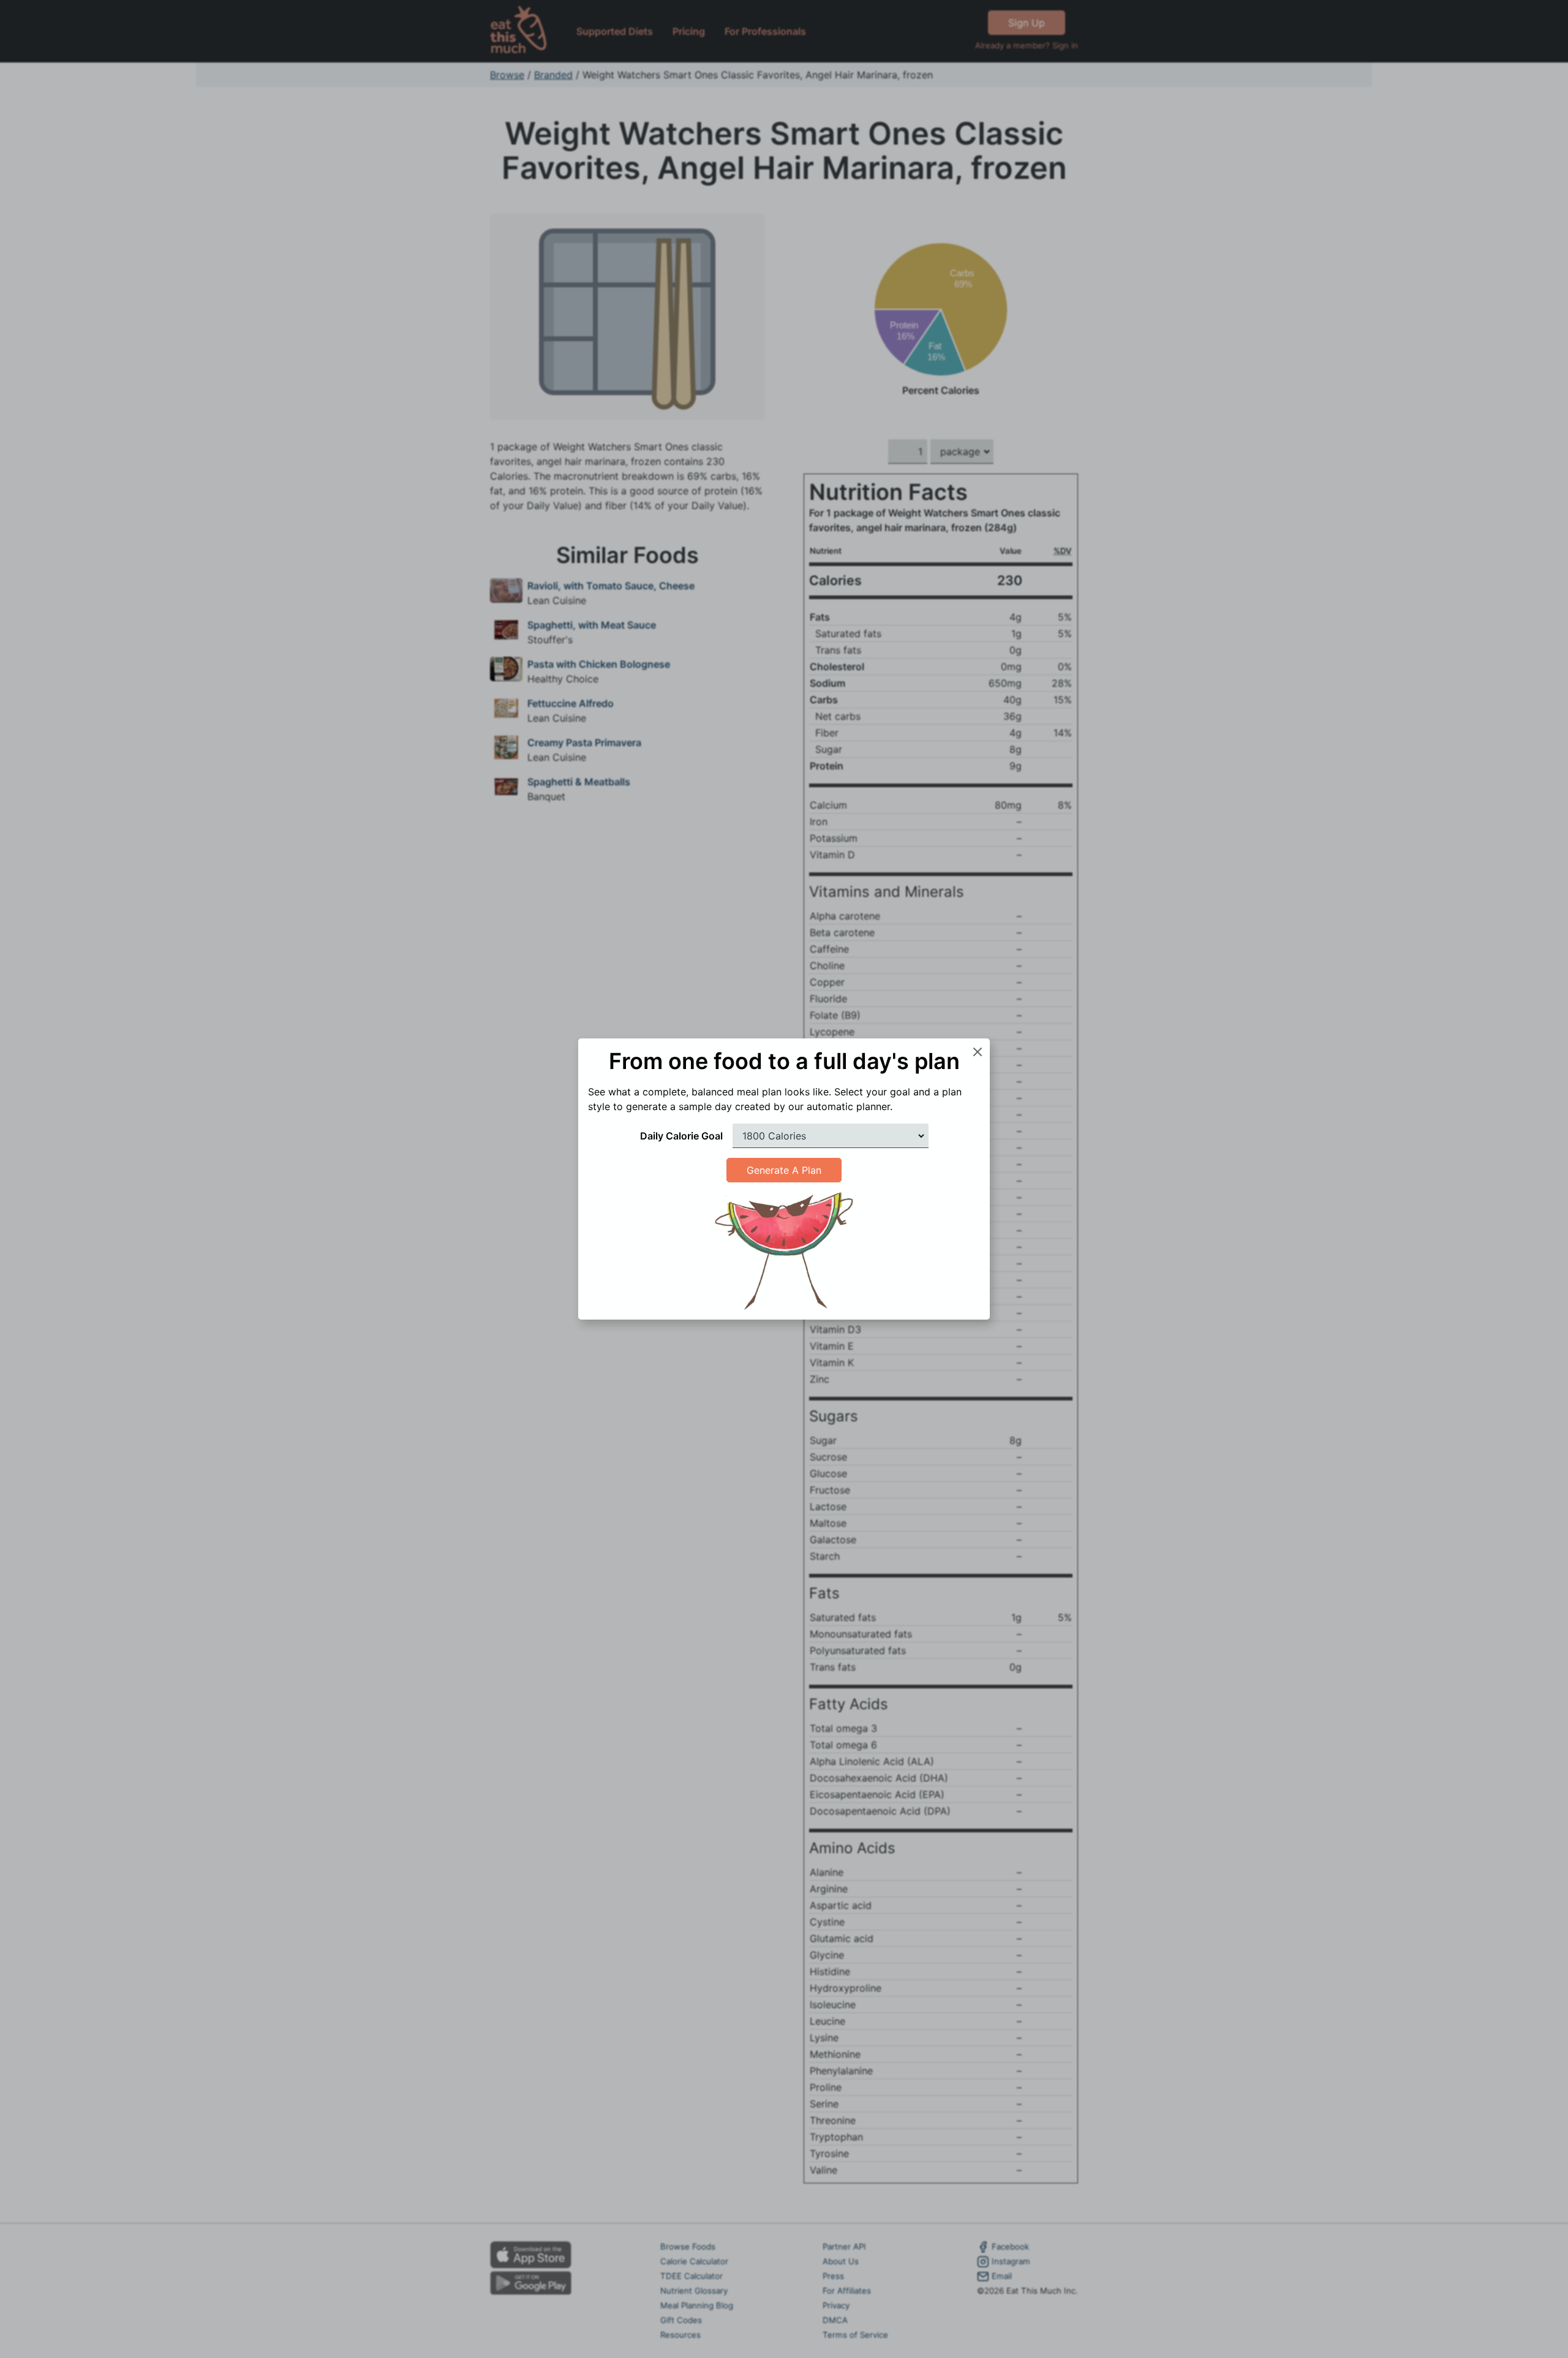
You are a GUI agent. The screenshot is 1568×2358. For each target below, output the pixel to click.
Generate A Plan (784, 1170)
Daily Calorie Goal (681, 1136)
